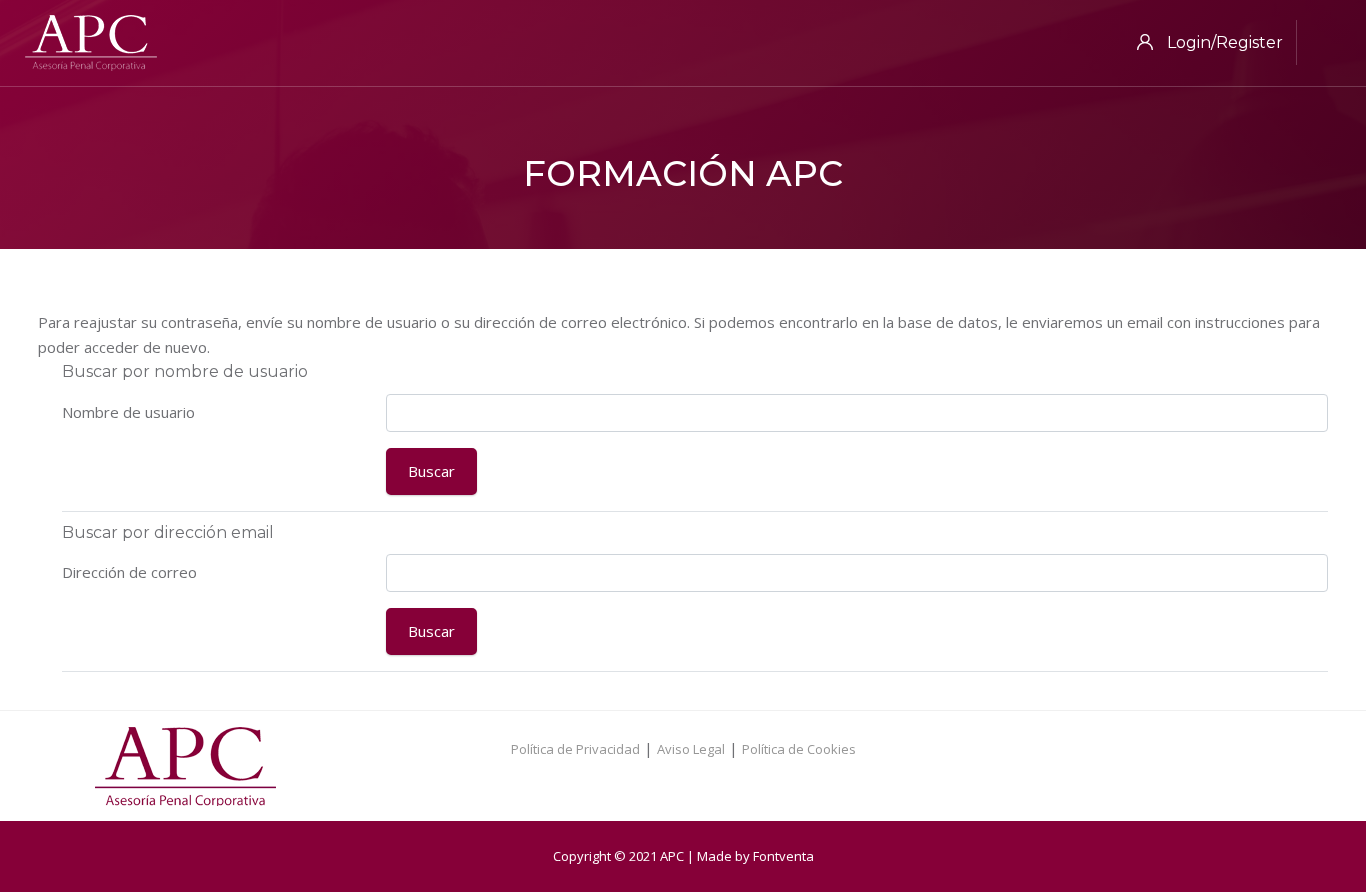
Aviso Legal (691, 749)
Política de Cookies (799, 749)
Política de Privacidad (575, 749)
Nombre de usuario (128, 412)
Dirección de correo (129, 572)
